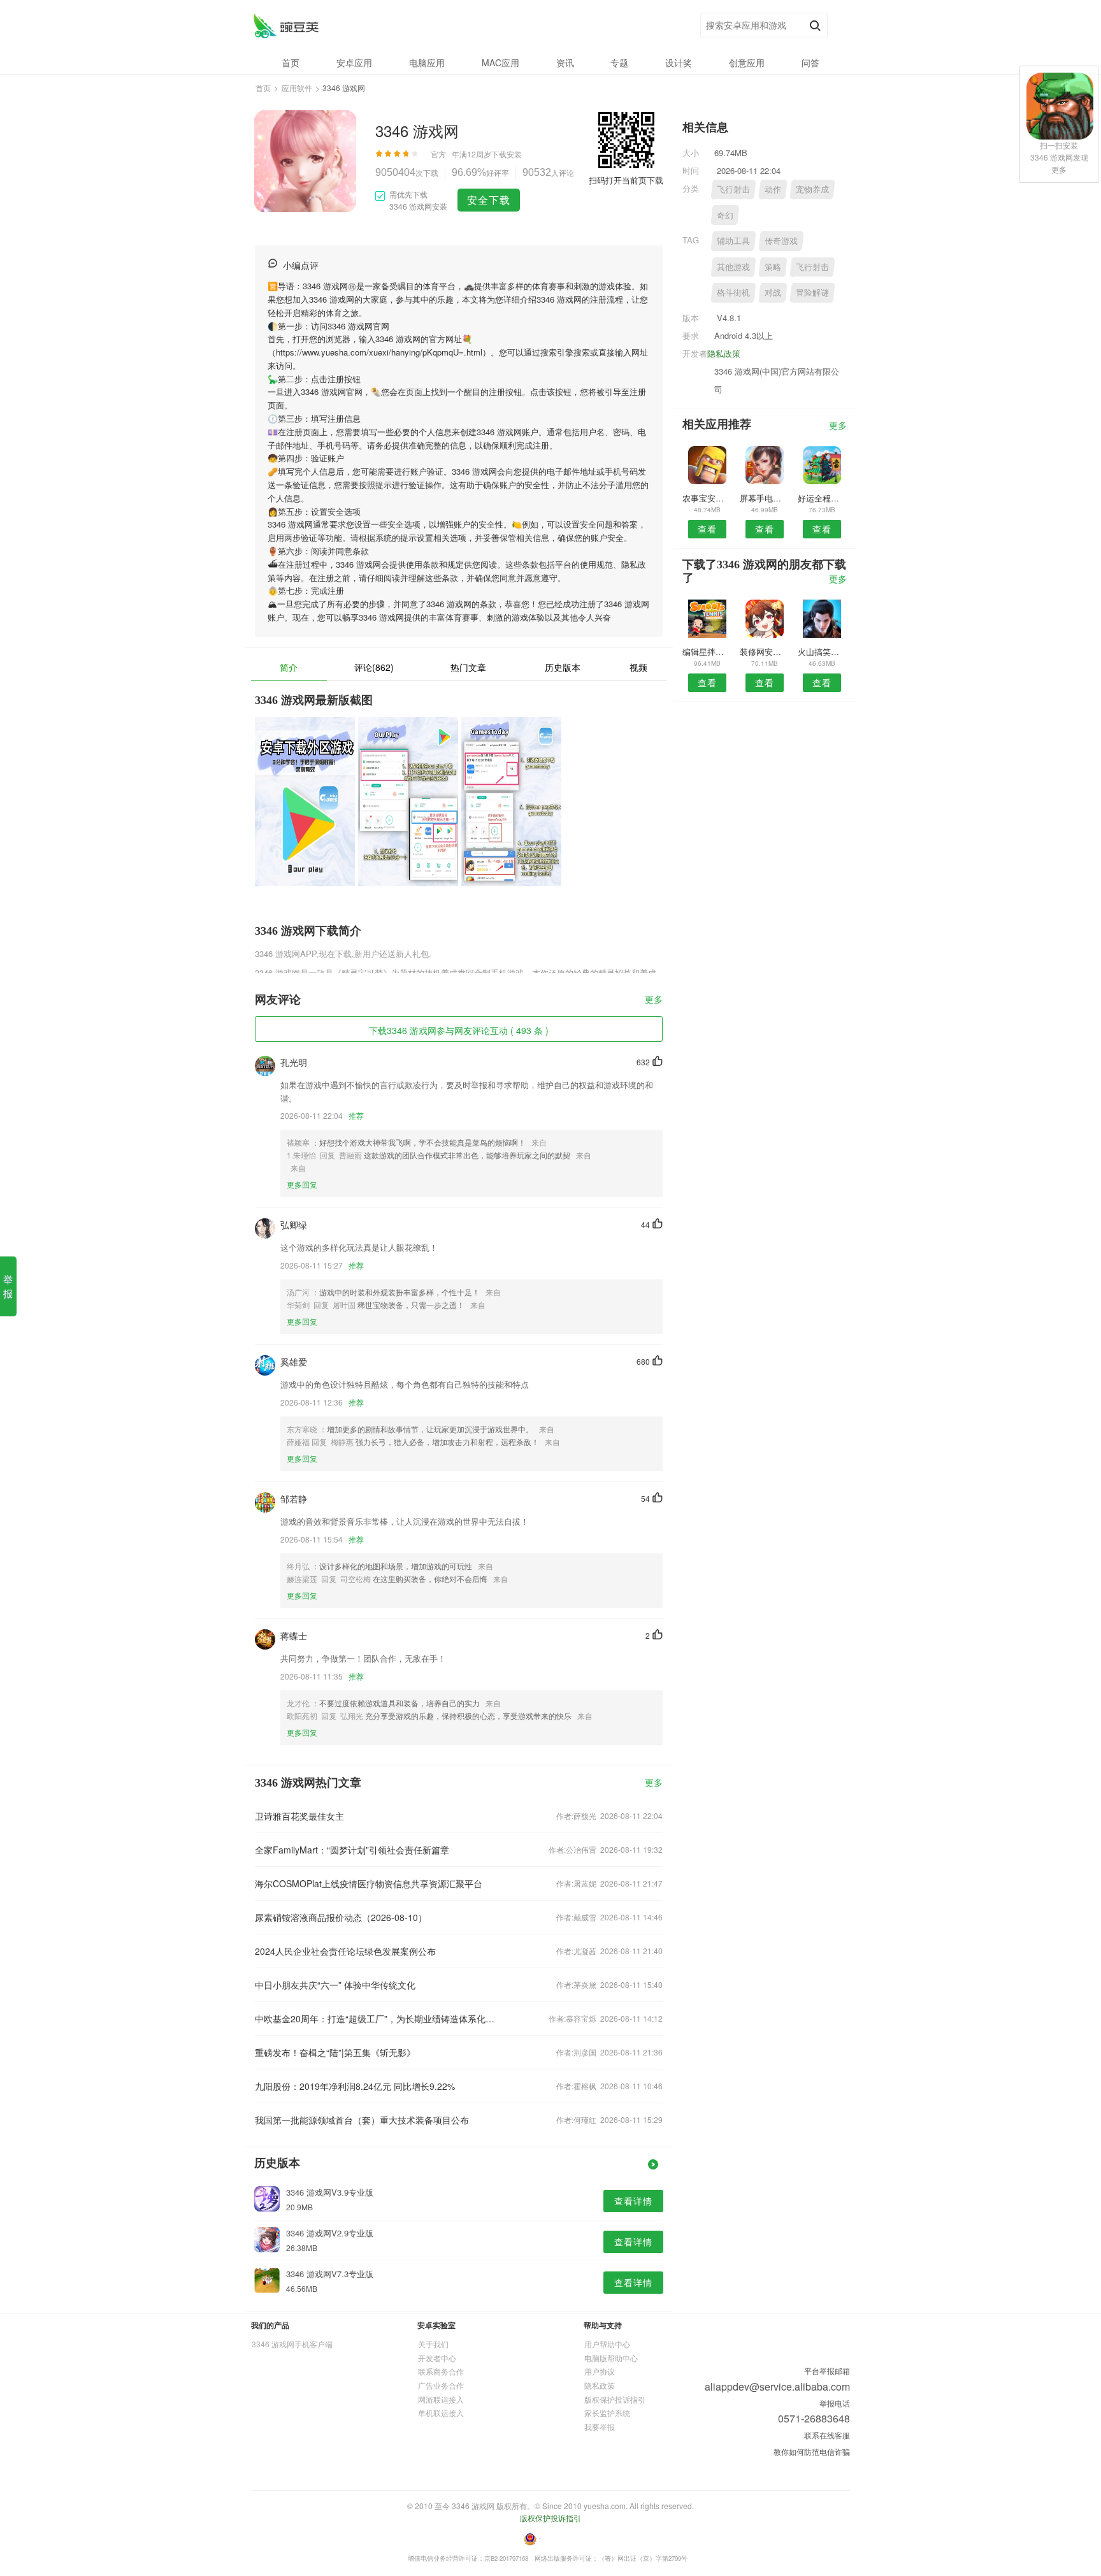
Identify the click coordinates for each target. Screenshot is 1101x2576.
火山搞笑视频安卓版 (822, 651)
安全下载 (489, 200)
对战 (773, 292)
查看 (707, 529)
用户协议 (600, 2371)
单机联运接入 (441, 2413)
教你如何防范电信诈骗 (812, 2451)
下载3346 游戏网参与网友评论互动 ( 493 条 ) (459, 1030)
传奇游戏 (781, 241)
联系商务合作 (441, 2371)
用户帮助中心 (607, 2344)
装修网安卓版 (764, 651)
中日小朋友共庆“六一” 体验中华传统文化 (335, 1985)
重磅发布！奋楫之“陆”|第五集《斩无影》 (335, 2052)
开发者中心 (437, 2358)
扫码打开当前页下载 (626, 180)
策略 (773, 267)
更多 (654, 1000)
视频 (638, 667)
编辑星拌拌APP (707, 651)
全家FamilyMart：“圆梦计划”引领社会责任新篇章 (352, 1850)
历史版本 (563, 667)
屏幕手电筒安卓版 (764, 498)
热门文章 (468, 667)
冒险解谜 (812, 292)
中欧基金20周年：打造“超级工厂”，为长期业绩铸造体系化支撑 (377, 2018)
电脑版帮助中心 (611, 2358)
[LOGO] (286, 26)
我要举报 (600, 2427)
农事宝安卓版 (707, 498)
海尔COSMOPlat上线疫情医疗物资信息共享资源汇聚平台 (369, 1883)
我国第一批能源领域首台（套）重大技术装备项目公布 (362, 2120)
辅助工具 (733, 241)
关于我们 (433, 2344)
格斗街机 (733, 292)
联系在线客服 (827, 2435)
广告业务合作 (441, 2385)
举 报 (8, 1286)
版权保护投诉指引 (615, 2399)
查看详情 (633, 2201)
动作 (773, 189)
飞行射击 (733, 189)
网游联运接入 (441, 2399)
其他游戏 (733, 267)
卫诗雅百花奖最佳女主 (299, 1816)
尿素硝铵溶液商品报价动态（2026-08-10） (341, 1917)
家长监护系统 (607, 2413)
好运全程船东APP (822, 498)
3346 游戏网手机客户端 (292, 2344)
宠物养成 (812, 189)
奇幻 (725, 215)
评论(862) (374, 667)
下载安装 (507, 154)
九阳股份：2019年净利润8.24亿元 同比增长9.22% (355, 2086)
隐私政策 (724, 353)
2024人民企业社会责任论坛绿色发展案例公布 (345, 1951)
